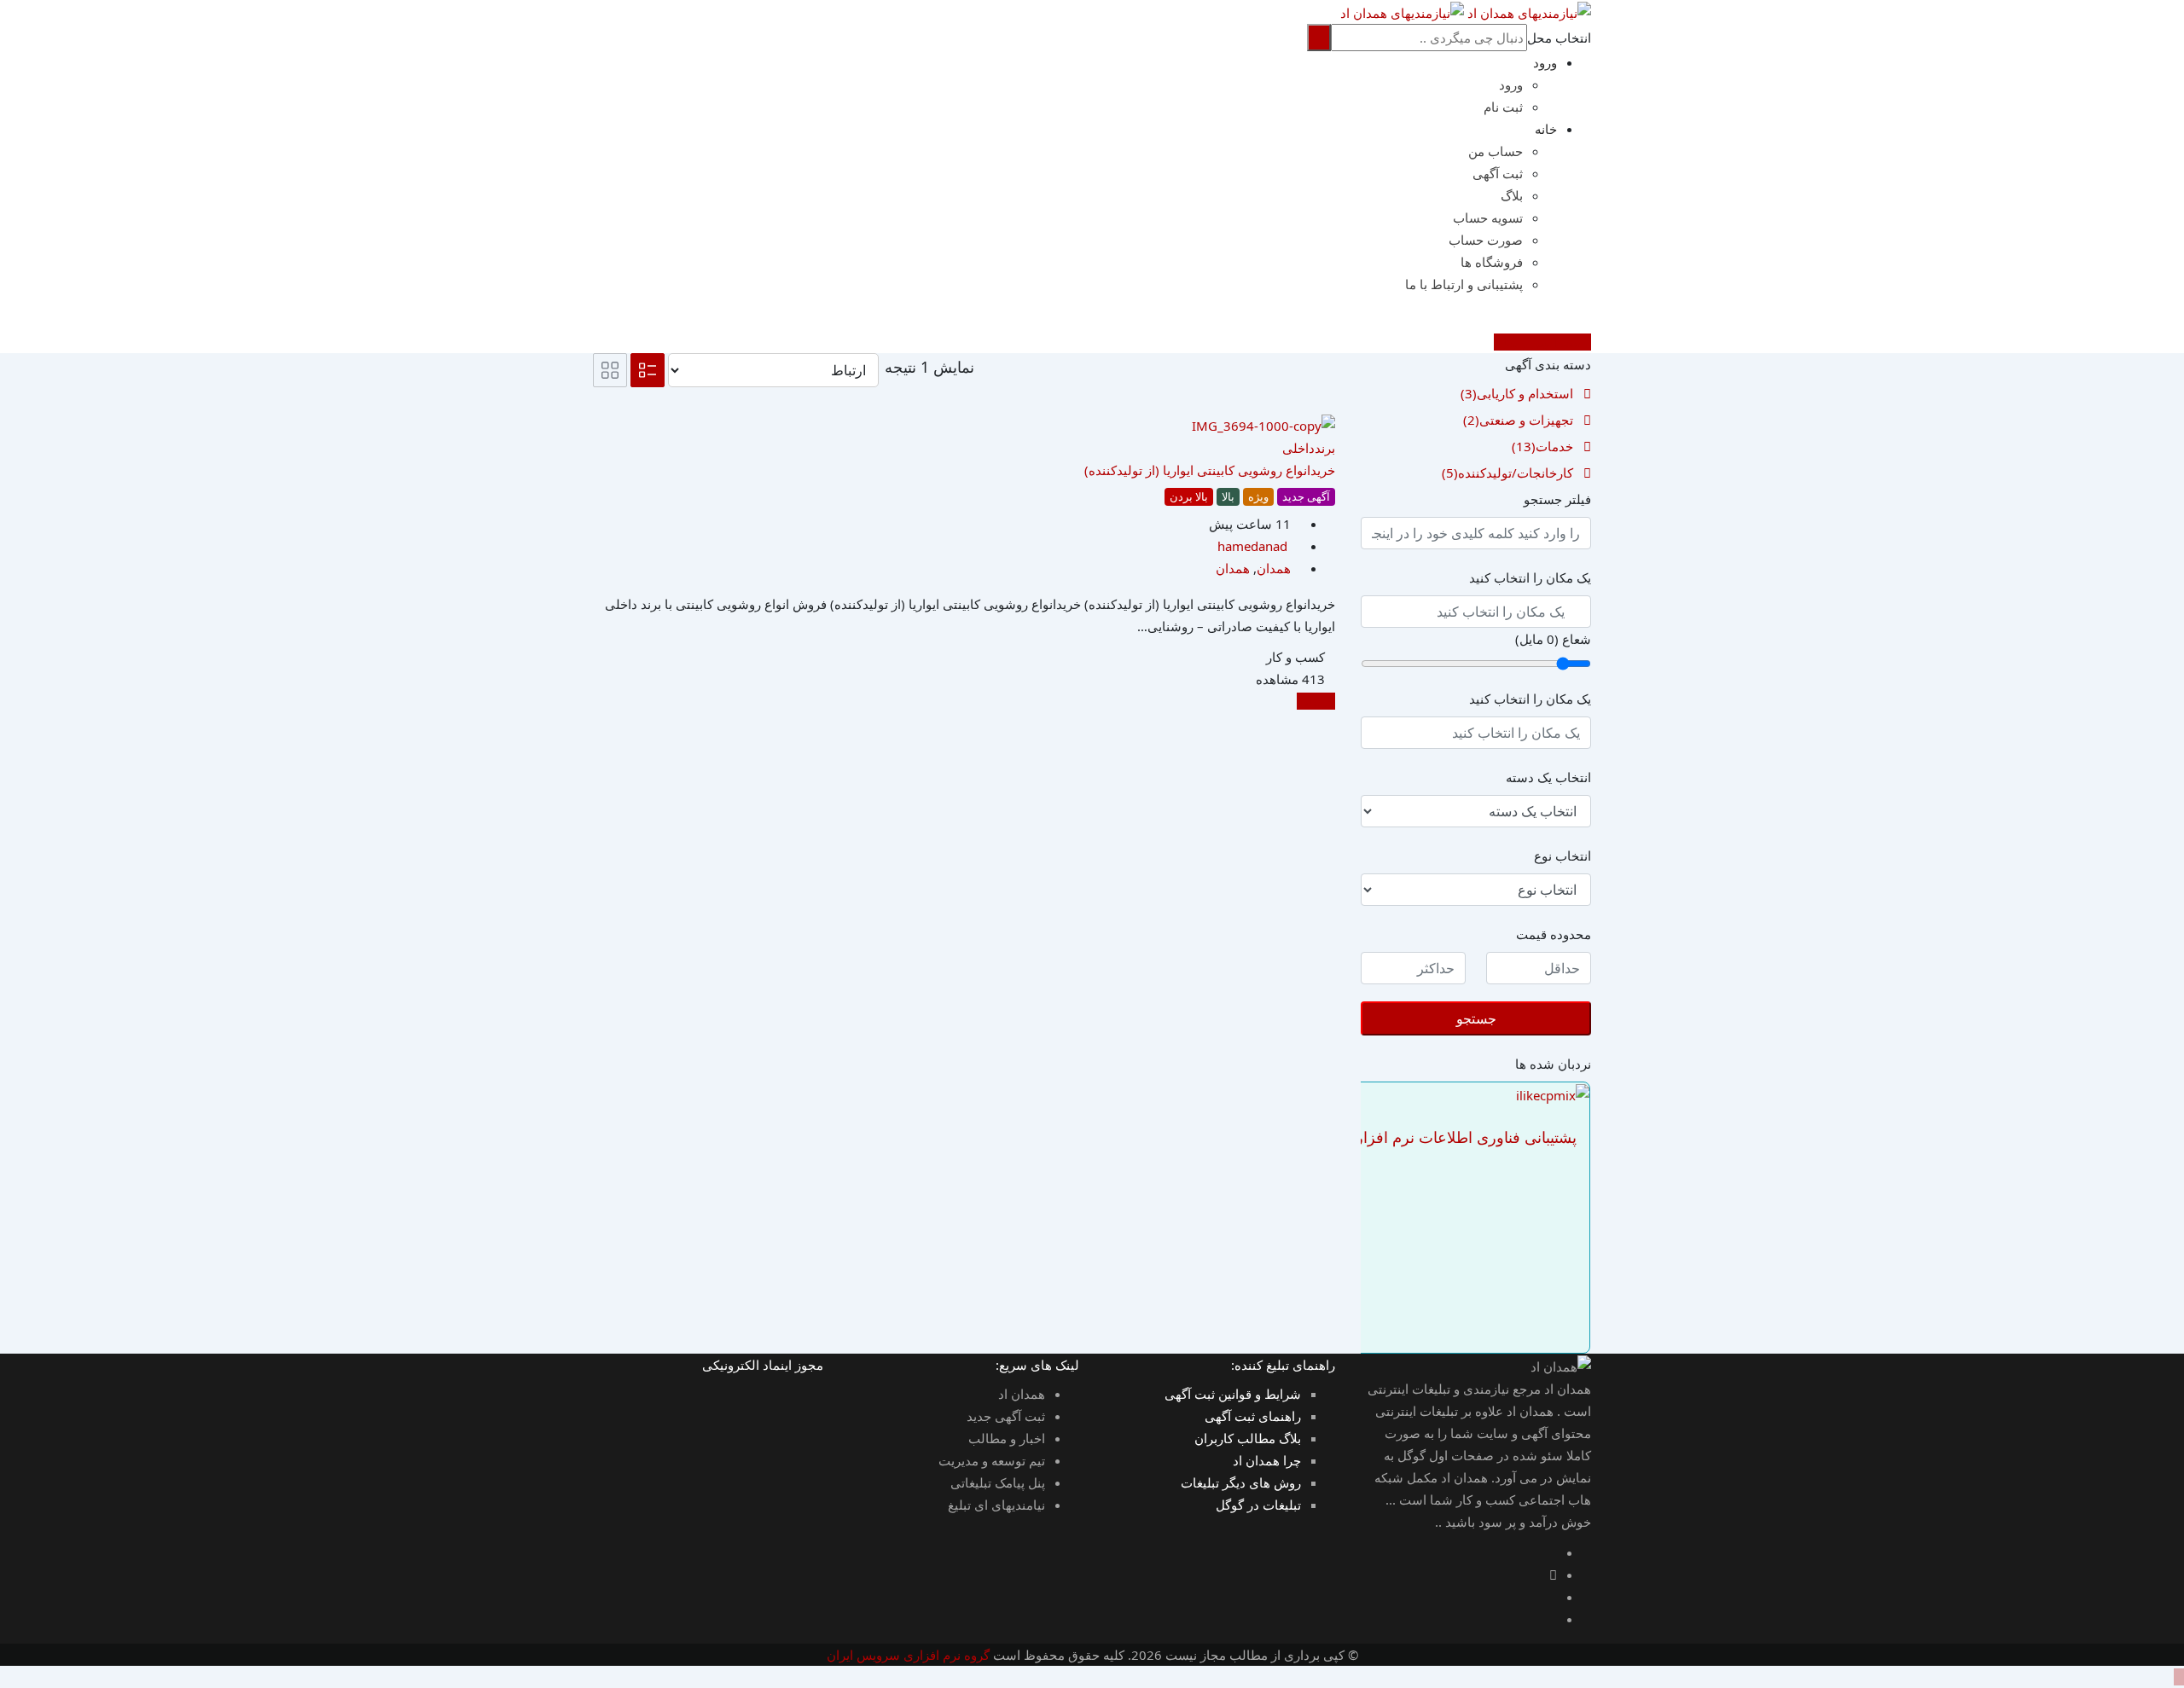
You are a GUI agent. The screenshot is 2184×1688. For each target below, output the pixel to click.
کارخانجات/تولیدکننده (1507, 473)
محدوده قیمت (1554, 934)
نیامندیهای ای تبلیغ (996, 1505)
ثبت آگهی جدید (1006, 1416)
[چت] (1586, 320)
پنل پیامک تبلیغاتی (998, 1482)
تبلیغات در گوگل (1258, 1505)
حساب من (1496, 151)
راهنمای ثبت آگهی (1253, 1416)
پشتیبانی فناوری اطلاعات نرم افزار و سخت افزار (1420, 1137)
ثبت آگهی (1498, 173)
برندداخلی (1309, 448)
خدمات (1542, 446)
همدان (1274, 568)
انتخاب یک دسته (1548, 777)
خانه (1546, 129)
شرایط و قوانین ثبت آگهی (1233, 1394)
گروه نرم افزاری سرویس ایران (908, 1655)
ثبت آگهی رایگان (1537, 342)
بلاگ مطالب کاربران (1248, 1438)
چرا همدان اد (1267, 1460)
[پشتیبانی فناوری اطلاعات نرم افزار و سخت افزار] (1553, 1093)
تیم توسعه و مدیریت (992, 1460)
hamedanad (1252, 546)
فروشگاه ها (1492, 262)
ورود (1545, 62)
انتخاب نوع (1562, 856)
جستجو (1476, 1018)
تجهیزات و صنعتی (1518, 420)
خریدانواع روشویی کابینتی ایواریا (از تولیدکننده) (1210, 470)
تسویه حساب (1488, 218)
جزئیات (1316, 701)
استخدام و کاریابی (1517, 393)
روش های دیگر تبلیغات (1241, 1482)
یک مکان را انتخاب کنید (1530, 577)
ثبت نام (1503, 107)
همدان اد (1022, 1394)
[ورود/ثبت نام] (1572, 320)
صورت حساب (1486, 240)
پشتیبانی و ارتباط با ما (1464, 284)
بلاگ (1512, 195)
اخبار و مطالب (1007, 1438)
